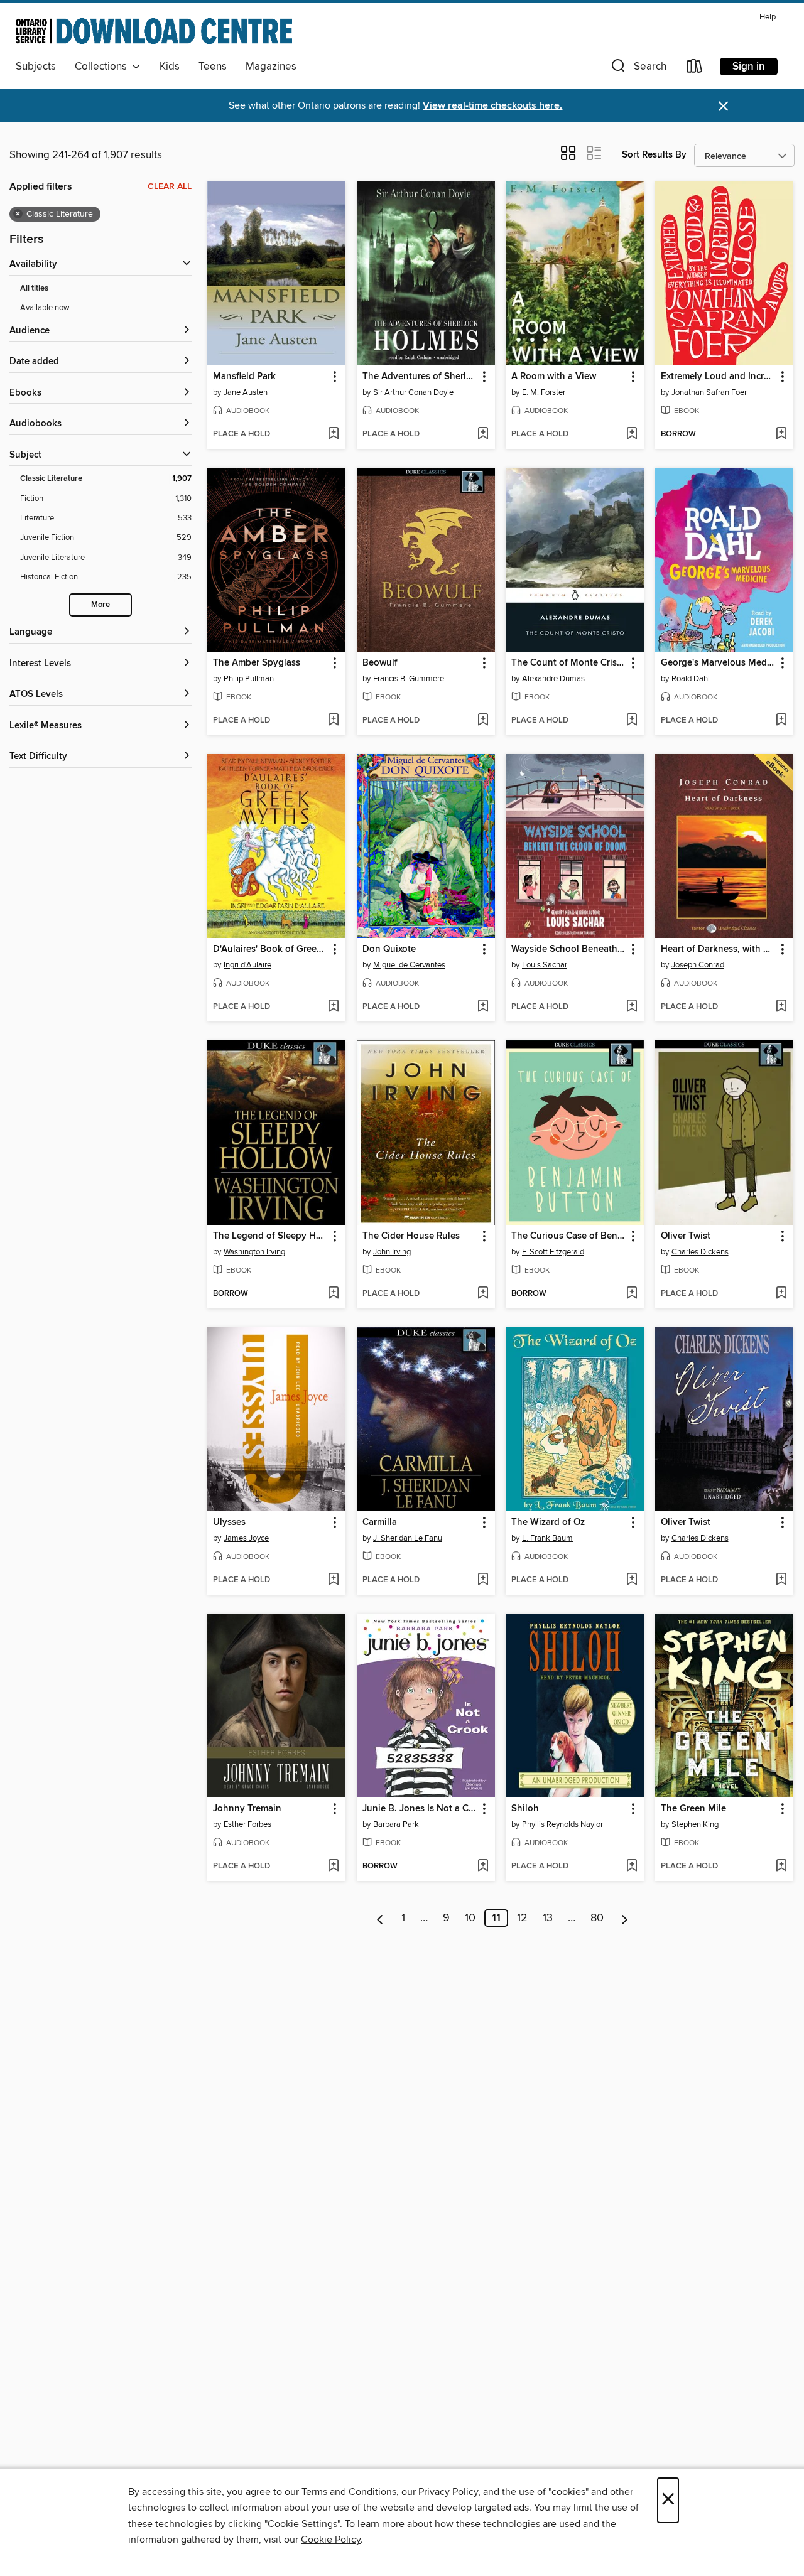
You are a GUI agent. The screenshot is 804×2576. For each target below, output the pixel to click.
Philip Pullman (249, 679)
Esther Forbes (247, 1824)
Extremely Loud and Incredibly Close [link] (718, 377)
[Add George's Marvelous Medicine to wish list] (781, 721)
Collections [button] (103, 67)
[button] (638, 69)
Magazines (271, 67)
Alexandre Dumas (553, 679)
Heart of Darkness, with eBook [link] (718, 949)
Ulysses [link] (229, 1522)
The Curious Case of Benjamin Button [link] (569, 1236)
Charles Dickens (700, 1252)
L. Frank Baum (547, 1538)
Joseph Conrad (698, 965)
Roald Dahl (691, 679)
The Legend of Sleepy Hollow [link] (270, 1236)
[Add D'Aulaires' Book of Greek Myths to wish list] (333, 1007)
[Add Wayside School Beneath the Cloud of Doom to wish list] (632, 1007)
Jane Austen (246, 392)
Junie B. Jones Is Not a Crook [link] (420, 1809)
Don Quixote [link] (389, 949)
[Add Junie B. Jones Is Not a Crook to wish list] (483, 1867)
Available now (45, 308)
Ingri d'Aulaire (247, 965)
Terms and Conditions (349, 2492)
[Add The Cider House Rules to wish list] (483, 1294)
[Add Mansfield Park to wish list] (333, 434)
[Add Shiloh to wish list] (632, 1867)
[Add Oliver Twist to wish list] (781, 1294)
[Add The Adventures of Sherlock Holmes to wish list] (483, 434)
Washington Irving (254, 1252)
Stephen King (695, 1824)
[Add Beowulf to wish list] (483, 721)
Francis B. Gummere (409, 679)
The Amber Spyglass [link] (257, 663)
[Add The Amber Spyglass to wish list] (333, 721)
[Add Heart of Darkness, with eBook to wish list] (781, 1007)
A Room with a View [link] (554, 377)
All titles (34, 288)
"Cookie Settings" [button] (302, 2524)
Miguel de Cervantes (409, 965)
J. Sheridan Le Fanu (408, 1538)
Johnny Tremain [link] (247, 1809)
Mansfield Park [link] (244, 377)
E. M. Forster (544, 392)
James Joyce (246, 1538)
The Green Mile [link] (693, 1809)
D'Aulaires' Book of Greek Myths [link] (270, 949)
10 (470, 1918)
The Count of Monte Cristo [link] (568, 663)
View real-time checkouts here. (492, 106)
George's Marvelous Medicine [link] (718, 663)
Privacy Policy (448, 2492)
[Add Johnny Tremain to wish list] (333, 1867)
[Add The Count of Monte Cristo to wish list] (632, 721)
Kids (170, 67)
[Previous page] (380, 1918)
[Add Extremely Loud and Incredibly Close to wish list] (781, 434)
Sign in (749, 67)
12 (522, 1918)
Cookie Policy (331, 2540)
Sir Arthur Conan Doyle (413, 392)
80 (597, 1918)
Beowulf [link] (380, 663)
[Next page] (625, 1918)
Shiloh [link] (525, 1809)
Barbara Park (396, 1824)
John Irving (392, 1252)
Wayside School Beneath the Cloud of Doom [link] (569, 949)
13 (548, 1918)
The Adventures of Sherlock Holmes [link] (420, 377)
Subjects (36, 67)
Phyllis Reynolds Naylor (562, 1824)
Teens (213, 67)
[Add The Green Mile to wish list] (781, 1867)
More (100, 605)
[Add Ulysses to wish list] (333, 1580)
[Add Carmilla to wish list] (483, 1580)
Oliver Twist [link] (686, 1236)
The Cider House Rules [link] (411, 1236)
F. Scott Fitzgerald (553, 1252)
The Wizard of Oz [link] (548, 1522)
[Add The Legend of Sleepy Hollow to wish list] (333, 1294)
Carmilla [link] (380, 1522)
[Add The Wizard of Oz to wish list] (632, 1580)
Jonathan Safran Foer (709, 392)
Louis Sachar (545, 965)
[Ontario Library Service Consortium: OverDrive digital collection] (154, 31)
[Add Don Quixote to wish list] (483, 1007)
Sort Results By (654, 155)
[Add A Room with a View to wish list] (632, 434)
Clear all (170, 186)
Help (768, 17)
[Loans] (695, 69)
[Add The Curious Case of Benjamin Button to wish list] (632, 1294)
